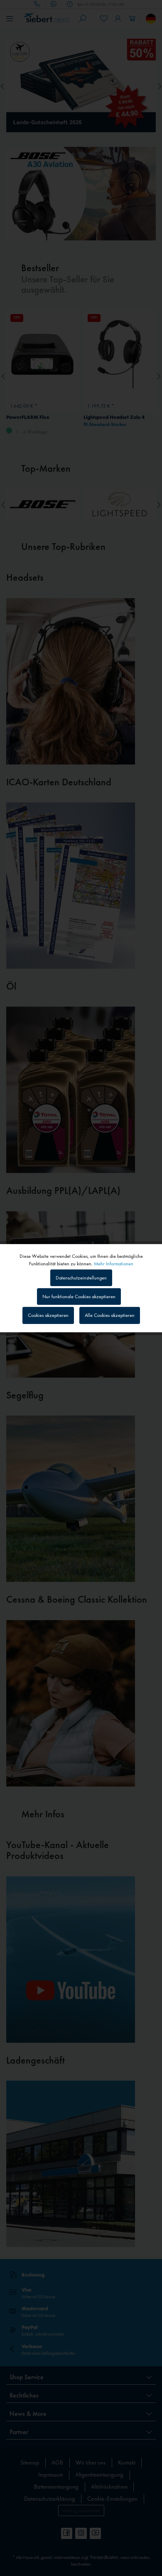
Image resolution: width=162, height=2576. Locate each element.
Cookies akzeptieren (48, 1315)
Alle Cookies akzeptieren (110, 1315)
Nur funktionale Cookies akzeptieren (79, 1297)
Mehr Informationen (114, 1263)
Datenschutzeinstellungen (81, 1278)
